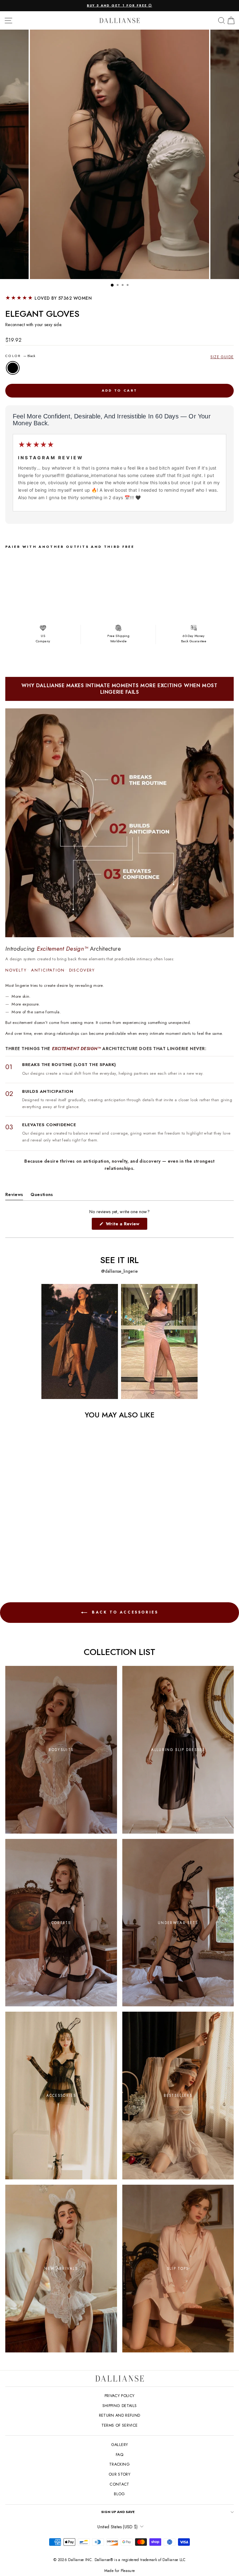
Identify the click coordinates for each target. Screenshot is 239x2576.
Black (13, 368)
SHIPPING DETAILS (120, 2406)
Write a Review (126, 1225)
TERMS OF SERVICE (120, 2425)
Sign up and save (118, 2512)
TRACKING (119, 2464)
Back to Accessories (124, 1612)
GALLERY (119, 2445)
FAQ (119, 2455)
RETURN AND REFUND (120, 2415)
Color (20, 356)
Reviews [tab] (14, 1196)
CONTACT (119, 2484)
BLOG (119, 2494)
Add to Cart (68, 602)
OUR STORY (119, 2474)
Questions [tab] (42, 1196)
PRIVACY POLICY (120, 2396)
